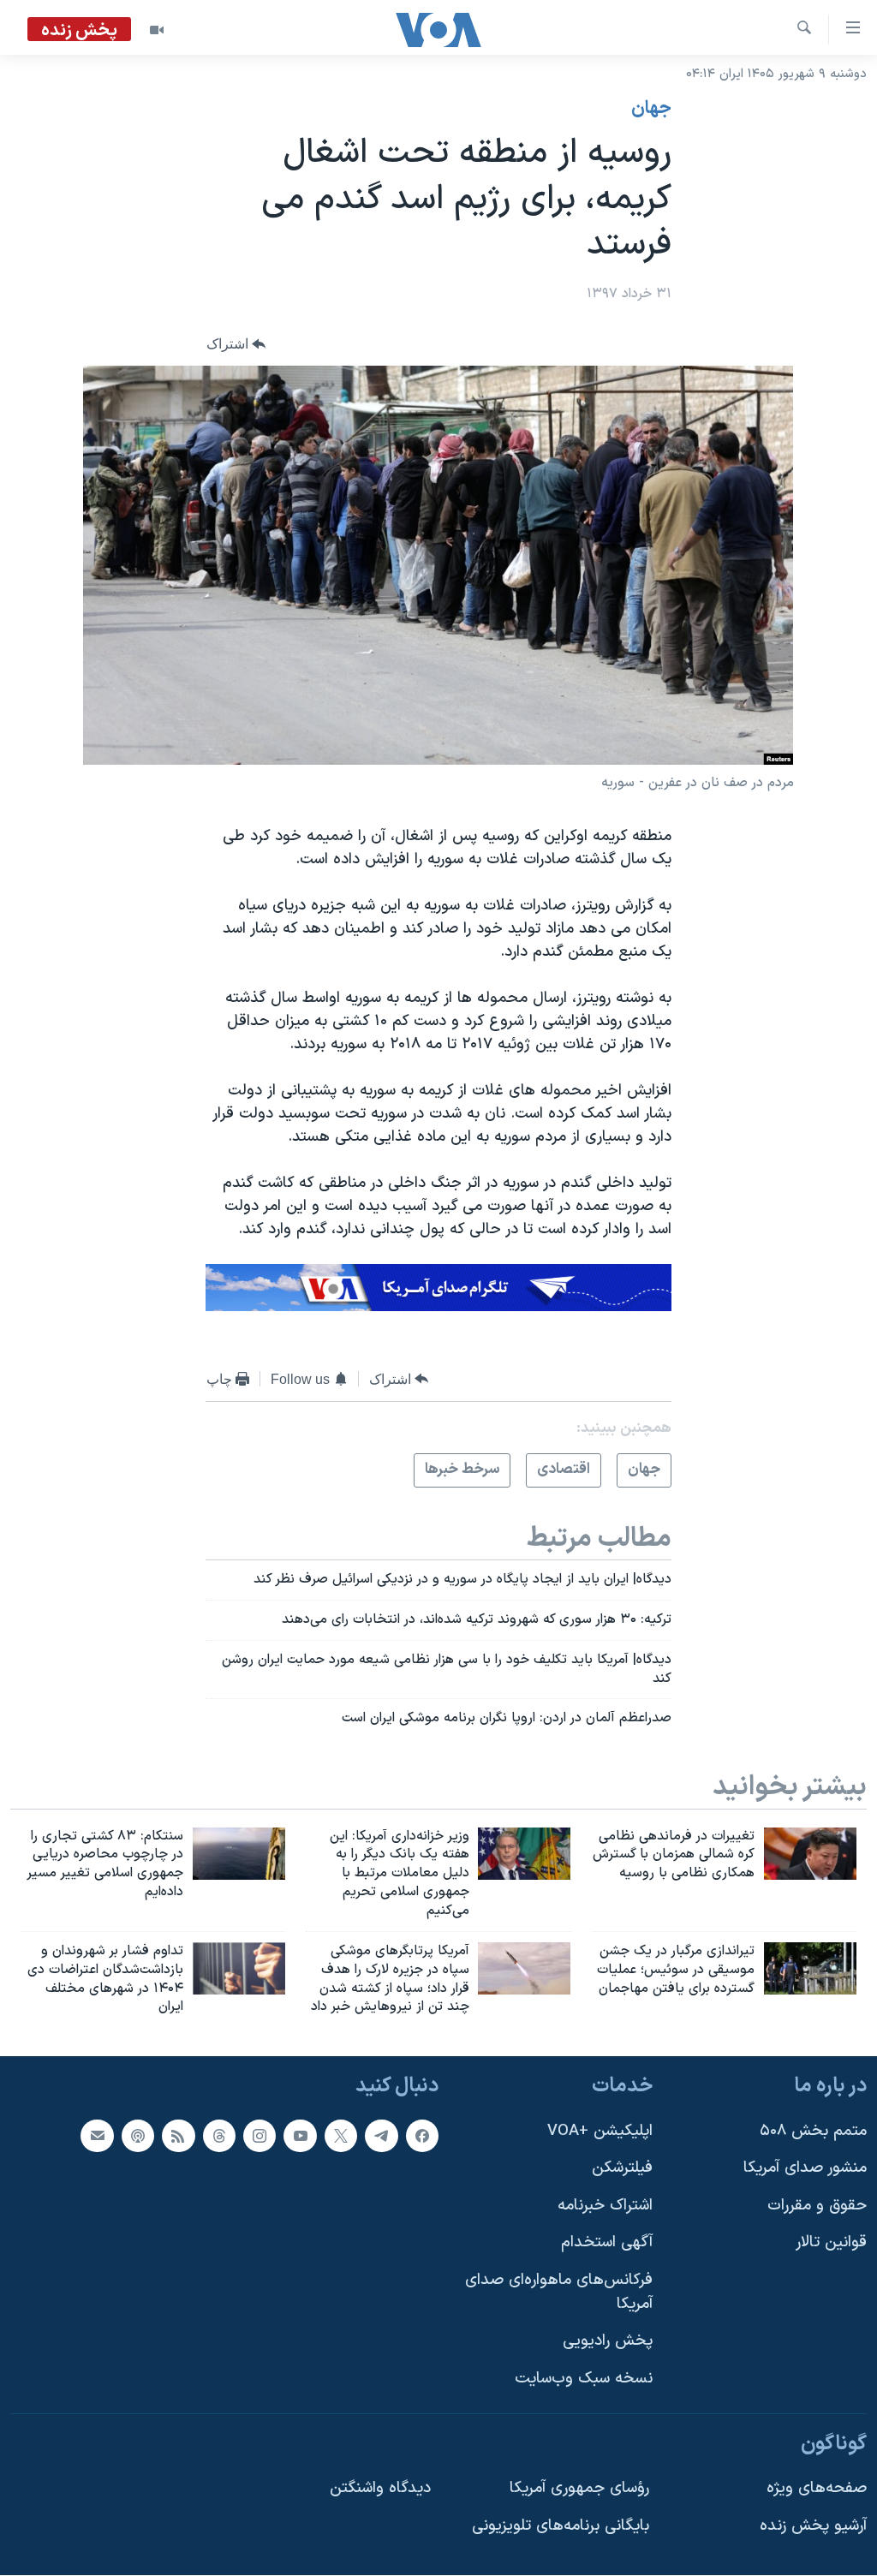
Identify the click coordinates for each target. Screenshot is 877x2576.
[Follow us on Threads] (219, 2136)
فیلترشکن (622, 2168)
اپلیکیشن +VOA (600, 2131)
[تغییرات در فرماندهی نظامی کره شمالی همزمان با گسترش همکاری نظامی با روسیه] (810, 1854)
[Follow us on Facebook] (422, 2136)
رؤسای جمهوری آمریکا (579, 2488)
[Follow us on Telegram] (381, 2136)
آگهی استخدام (607, 2243)
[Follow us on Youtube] (300, 2136)
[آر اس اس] (178, 2136)
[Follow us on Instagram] (260, 2136)
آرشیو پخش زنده (813, 2526)
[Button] (236, 344)
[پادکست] (138, 2136)
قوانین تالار (831, 2243)
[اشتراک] (97, 2136)
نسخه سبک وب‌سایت (584, 2379)
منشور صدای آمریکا (805, 2168)
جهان (651, 109)
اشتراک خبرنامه (605, 2206)
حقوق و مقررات (817, 2206)
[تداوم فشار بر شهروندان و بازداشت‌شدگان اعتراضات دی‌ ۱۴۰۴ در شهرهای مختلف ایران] (239, 1968)
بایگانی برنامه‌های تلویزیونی (561, 2526)
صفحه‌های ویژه (817, 2488)
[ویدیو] (157, 30)
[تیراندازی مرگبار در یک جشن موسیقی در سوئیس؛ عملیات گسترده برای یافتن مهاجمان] (810, 1968)
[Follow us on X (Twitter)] (341, 2136)
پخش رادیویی (608, 2341)
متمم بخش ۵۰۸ (813, 2131)
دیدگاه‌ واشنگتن (380, 2488)
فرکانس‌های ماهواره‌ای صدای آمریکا (559, 2292)
